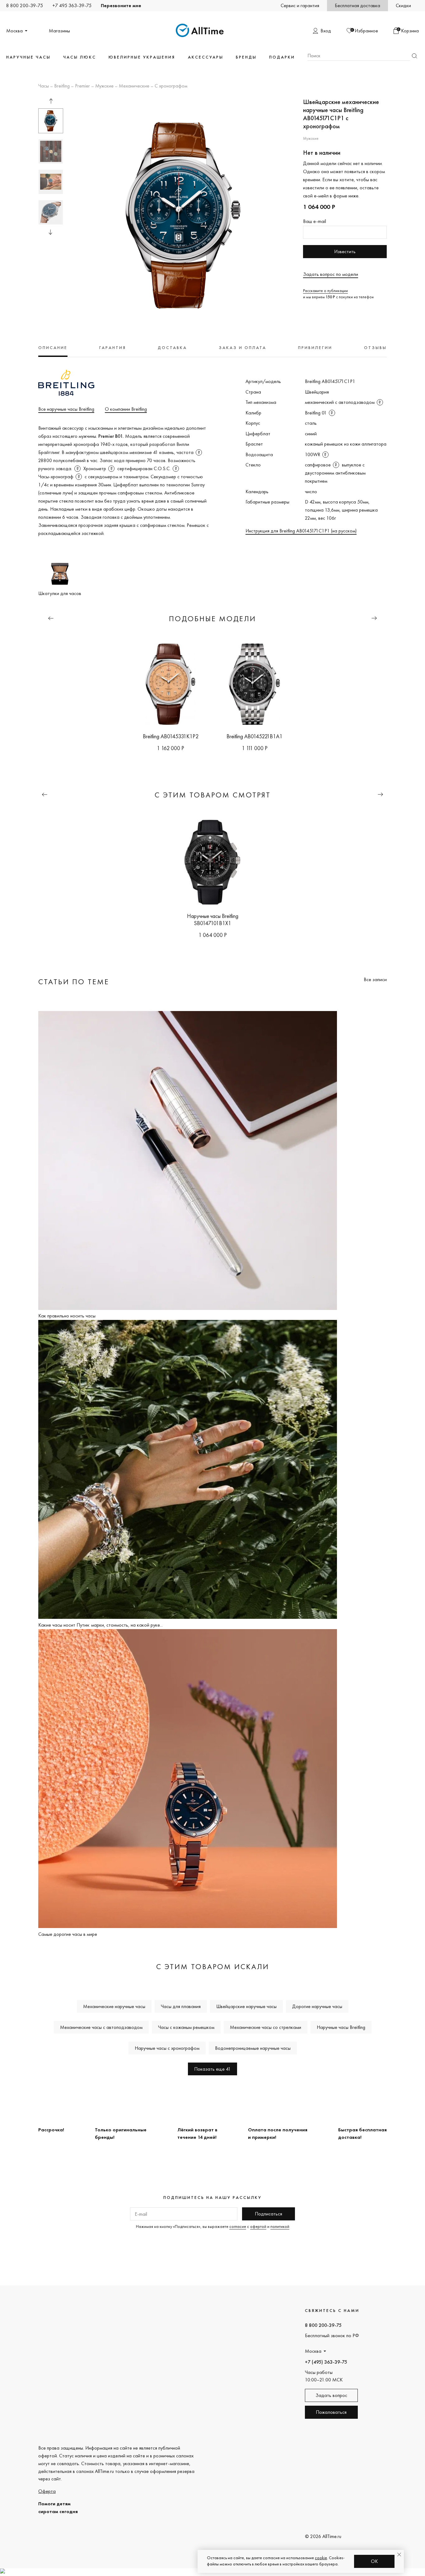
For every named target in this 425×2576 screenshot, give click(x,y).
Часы (44, 86)
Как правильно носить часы (67, 1316)
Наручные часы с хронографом (167, 2048)
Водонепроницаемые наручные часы (253, 2048)
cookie (321, 2558)
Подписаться (269, 2214)
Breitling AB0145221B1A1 (255, 736)
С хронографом (171, 86)
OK (374, 2561)
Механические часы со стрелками (266, 2027)
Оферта (47, 2491)
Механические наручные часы (114, 2006)
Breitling (62, 86)
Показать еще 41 (213, 2069)
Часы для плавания (181, 2006)
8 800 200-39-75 (25, 5)
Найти (414, 56)
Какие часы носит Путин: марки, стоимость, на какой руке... (100, 1625)
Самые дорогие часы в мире (68, 1934)
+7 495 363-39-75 (72, 5)
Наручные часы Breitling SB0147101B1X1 (213, 919)
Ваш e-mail (315, 221)
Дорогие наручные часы (317, 2006)
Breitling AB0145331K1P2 (171, 736)
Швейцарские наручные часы (246, 2006)
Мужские (104, 86)
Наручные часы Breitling (341, 2027)
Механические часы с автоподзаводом (101, 2027)
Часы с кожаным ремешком (186, 2027)
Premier (82, 86)
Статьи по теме (74, 982)
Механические (134, 86)
